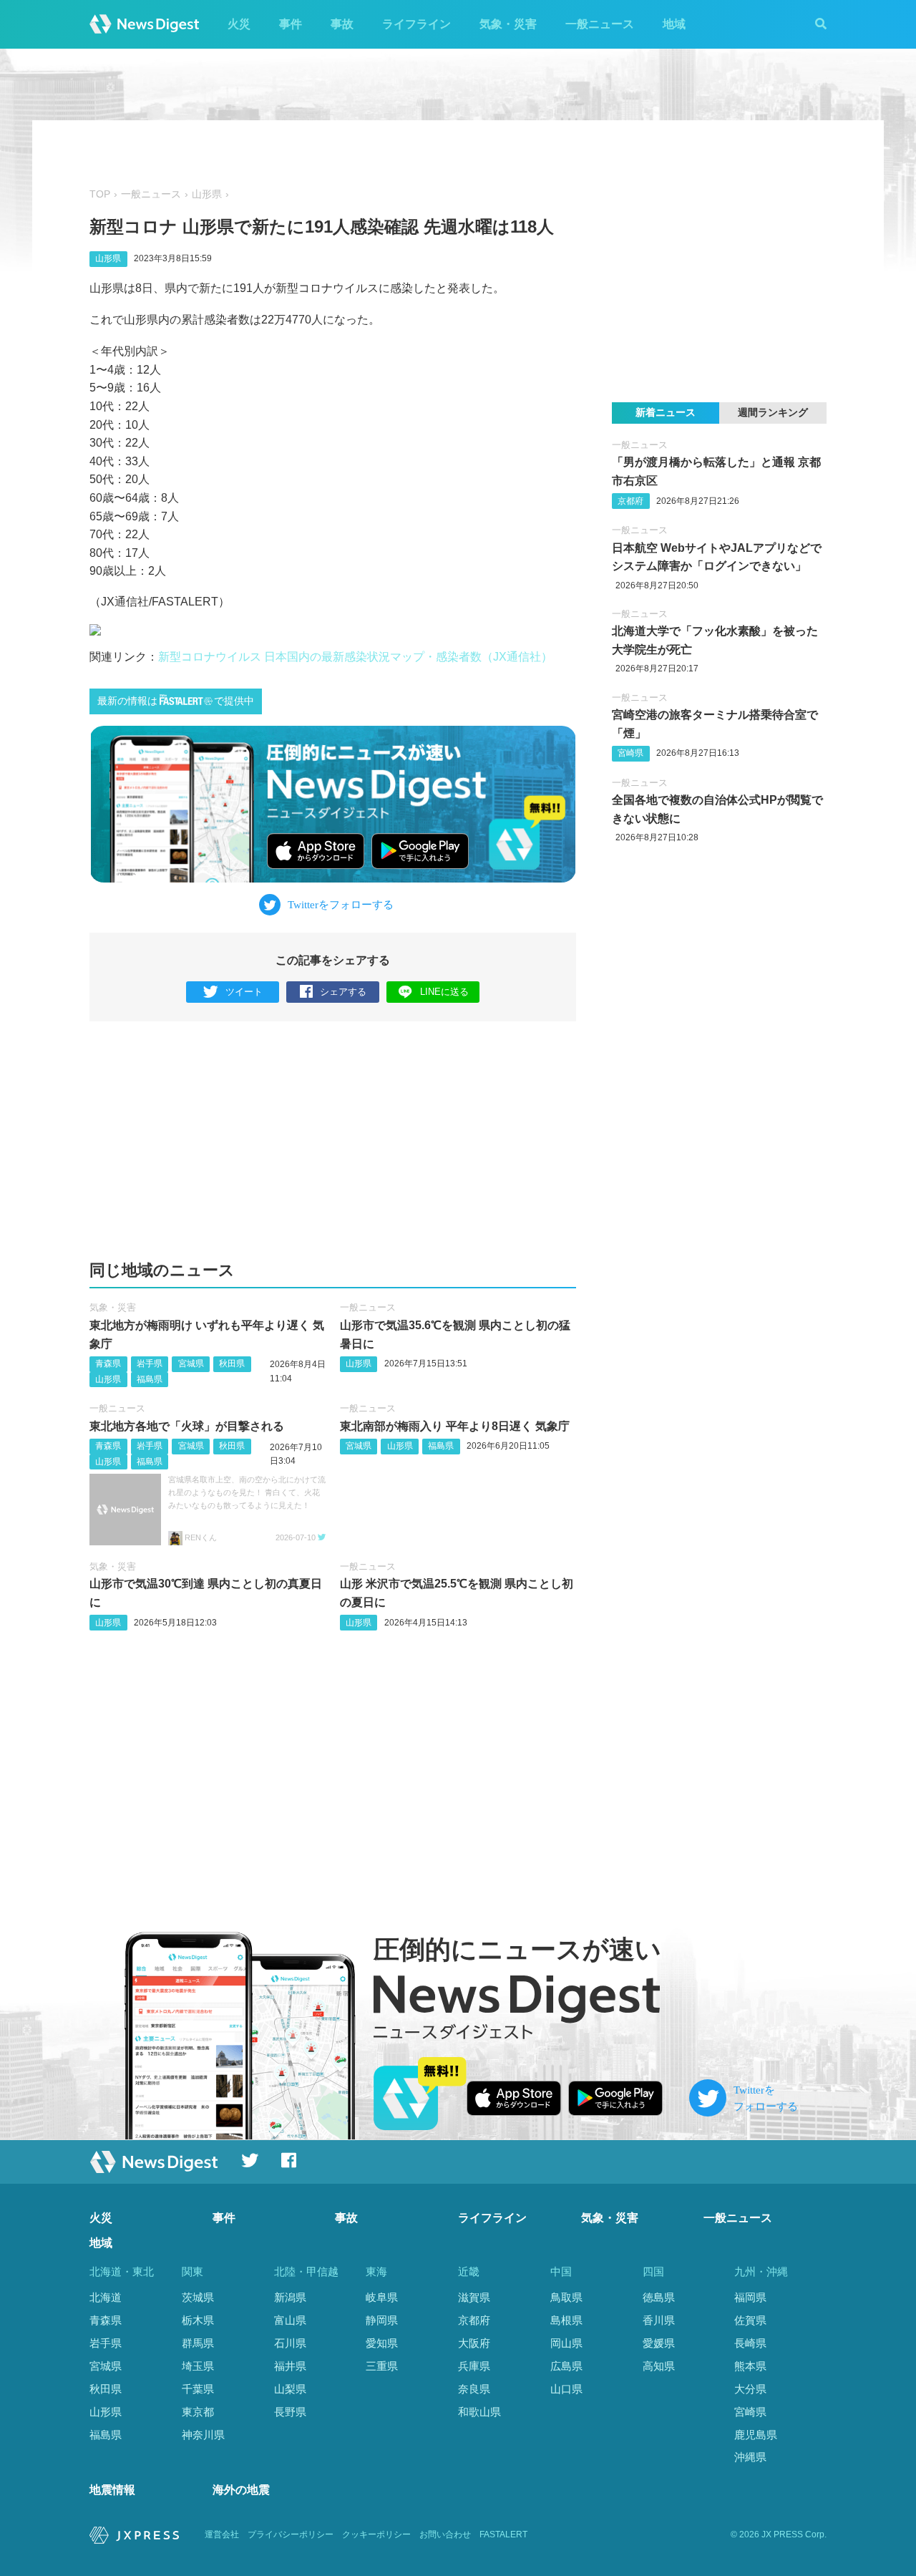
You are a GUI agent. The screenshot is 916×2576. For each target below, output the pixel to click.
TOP (100, 194)
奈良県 (474, 2389)
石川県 (290, 2343)
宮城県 (191, 1364)
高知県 (659, 2366)
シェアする (343, 992)
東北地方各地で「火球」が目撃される (187, 1426)
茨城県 (198, 2297)
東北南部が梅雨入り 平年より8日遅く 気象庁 (455, 1426)
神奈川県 (203, 2435)
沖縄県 (750, 2457)
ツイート (244, 992)
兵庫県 (474, 2366)
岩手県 (150, 1364)
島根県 (566, 2320)
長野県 (290, 2412)
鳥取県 (566, 2297)
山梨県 (290, 2389)
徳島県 (659, 2297)
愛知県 (382, 2343)
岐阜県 (382, 2297)
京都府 (630, 501)
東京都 (198, 2412)
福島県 (150, 1379)
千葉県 (198, 2389)
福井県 (290, 2366)
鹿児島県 (756, 2435)
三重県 (382, 2366)
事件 (291, 24)
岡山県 (566, 2343)
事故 (342, 24)
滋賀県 (474, 2297)
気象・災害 (508, 24)
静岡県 (382, 2320)
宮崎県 (630, 753)
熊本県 (750, 2366)
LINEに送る (444, 992)
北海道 (106, 2297)
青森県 (108, 1364)
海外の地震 (241, 2490)
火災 (239, 24)
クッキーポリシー (376, 2534)
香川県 (659, 2320)
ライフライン (416, 24)
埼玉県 (198, 2366)
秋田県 (232, 1364)
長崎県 (750, 2343)
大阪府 (474, 2343)
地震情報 (112, 2490)
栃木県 (198, 2320)
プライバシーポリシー (291, 2534)
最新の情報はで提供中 (176, 701)
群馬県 (198, 2343)
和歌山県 (479, 2412)
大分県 (750, 2389)
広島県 (566, 2366)
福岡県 (750, 2297)
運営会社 (222, 2534)
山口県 (566, 2389)
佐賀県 (750, 2320)
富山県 (290, 2320)
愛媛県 (659, 2343)
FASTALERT (503, 2534)
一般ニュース (600, 24)
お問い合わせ (445, 2534)
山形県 (207, 194)
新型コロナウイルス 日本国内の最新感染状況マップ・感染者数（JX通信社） (355, 657)
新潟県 (290, 2297)
